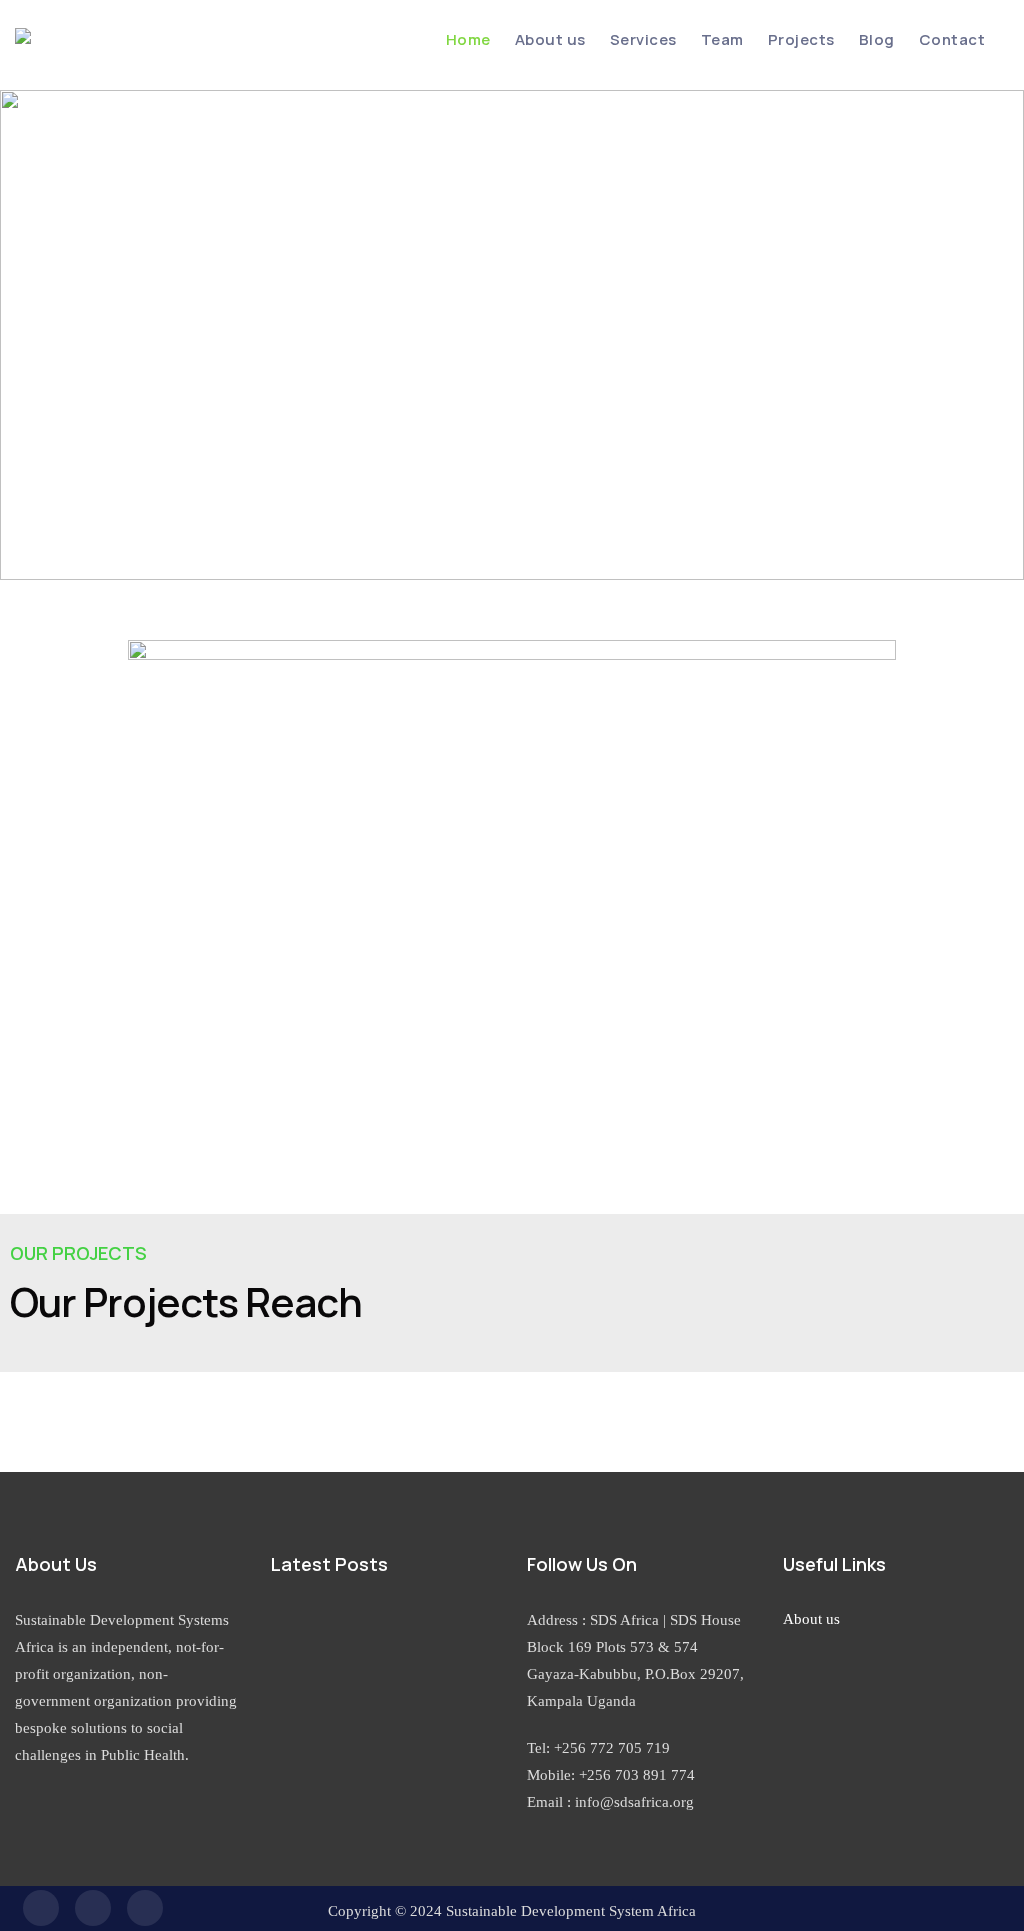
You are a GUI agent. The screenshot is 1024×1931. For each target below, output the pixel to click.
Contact (952, 39)
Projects (801, 39)
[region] (512, 335)
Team (722, 39)
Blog (877, 39)
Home (468, 39)
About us (550, 39)
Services (643, 39)
